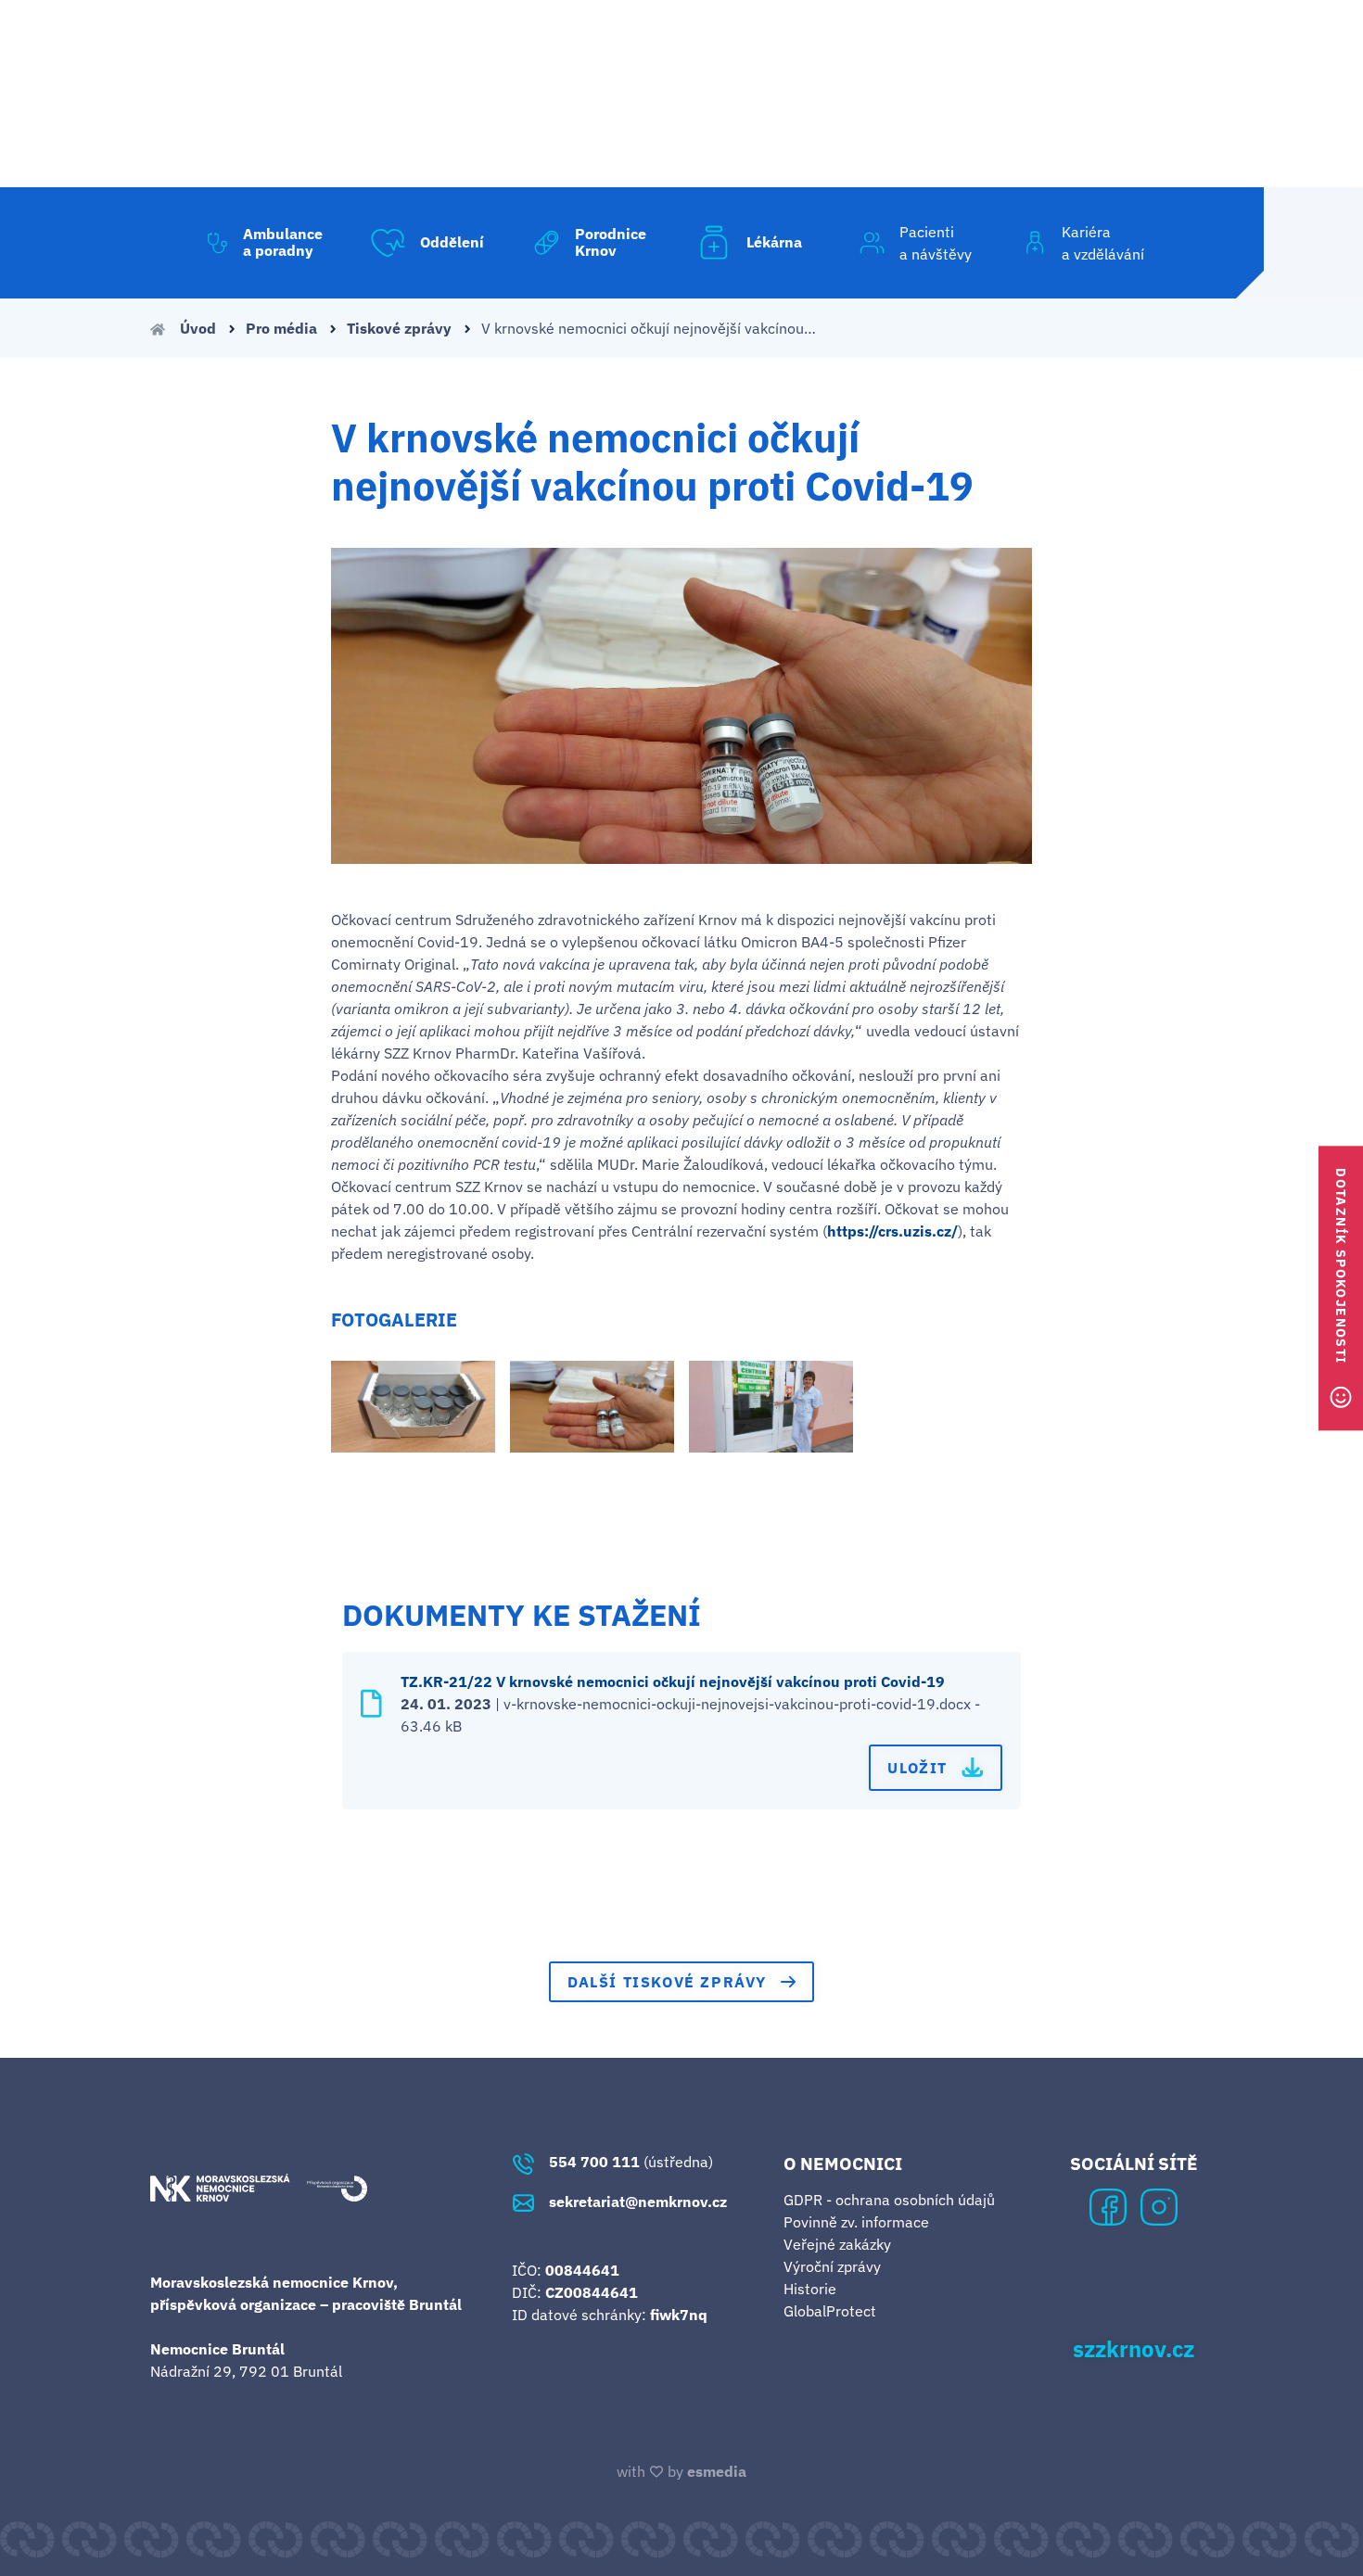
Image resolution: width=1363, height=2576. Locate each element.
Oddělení (452, 242)
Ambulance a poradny (283, 242)
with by (681, 2471)
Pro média (283, 328)
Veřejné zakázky (837, 2244)
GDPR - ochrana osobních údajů (889, 2200)
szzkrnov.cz (1134, 2350)
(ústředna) (631, 2162)
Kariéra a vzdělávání (1103, 243)
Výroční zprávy (832, 2266)
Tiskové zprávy (401, 328)
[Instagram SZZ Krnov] (1159, 2205)
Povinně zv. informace (856, 2222)
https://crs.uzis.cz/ (892, 1231)
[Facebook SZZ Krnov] (1108, 2205)
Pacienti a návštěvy (936, 243)
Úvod (198, 328)
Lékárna (774, 242)
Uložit (917, 1768)
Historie (810, 2289)
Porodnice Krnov (611, 242)
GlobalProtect (830, 2311)
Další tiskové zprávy (667, 1982)
